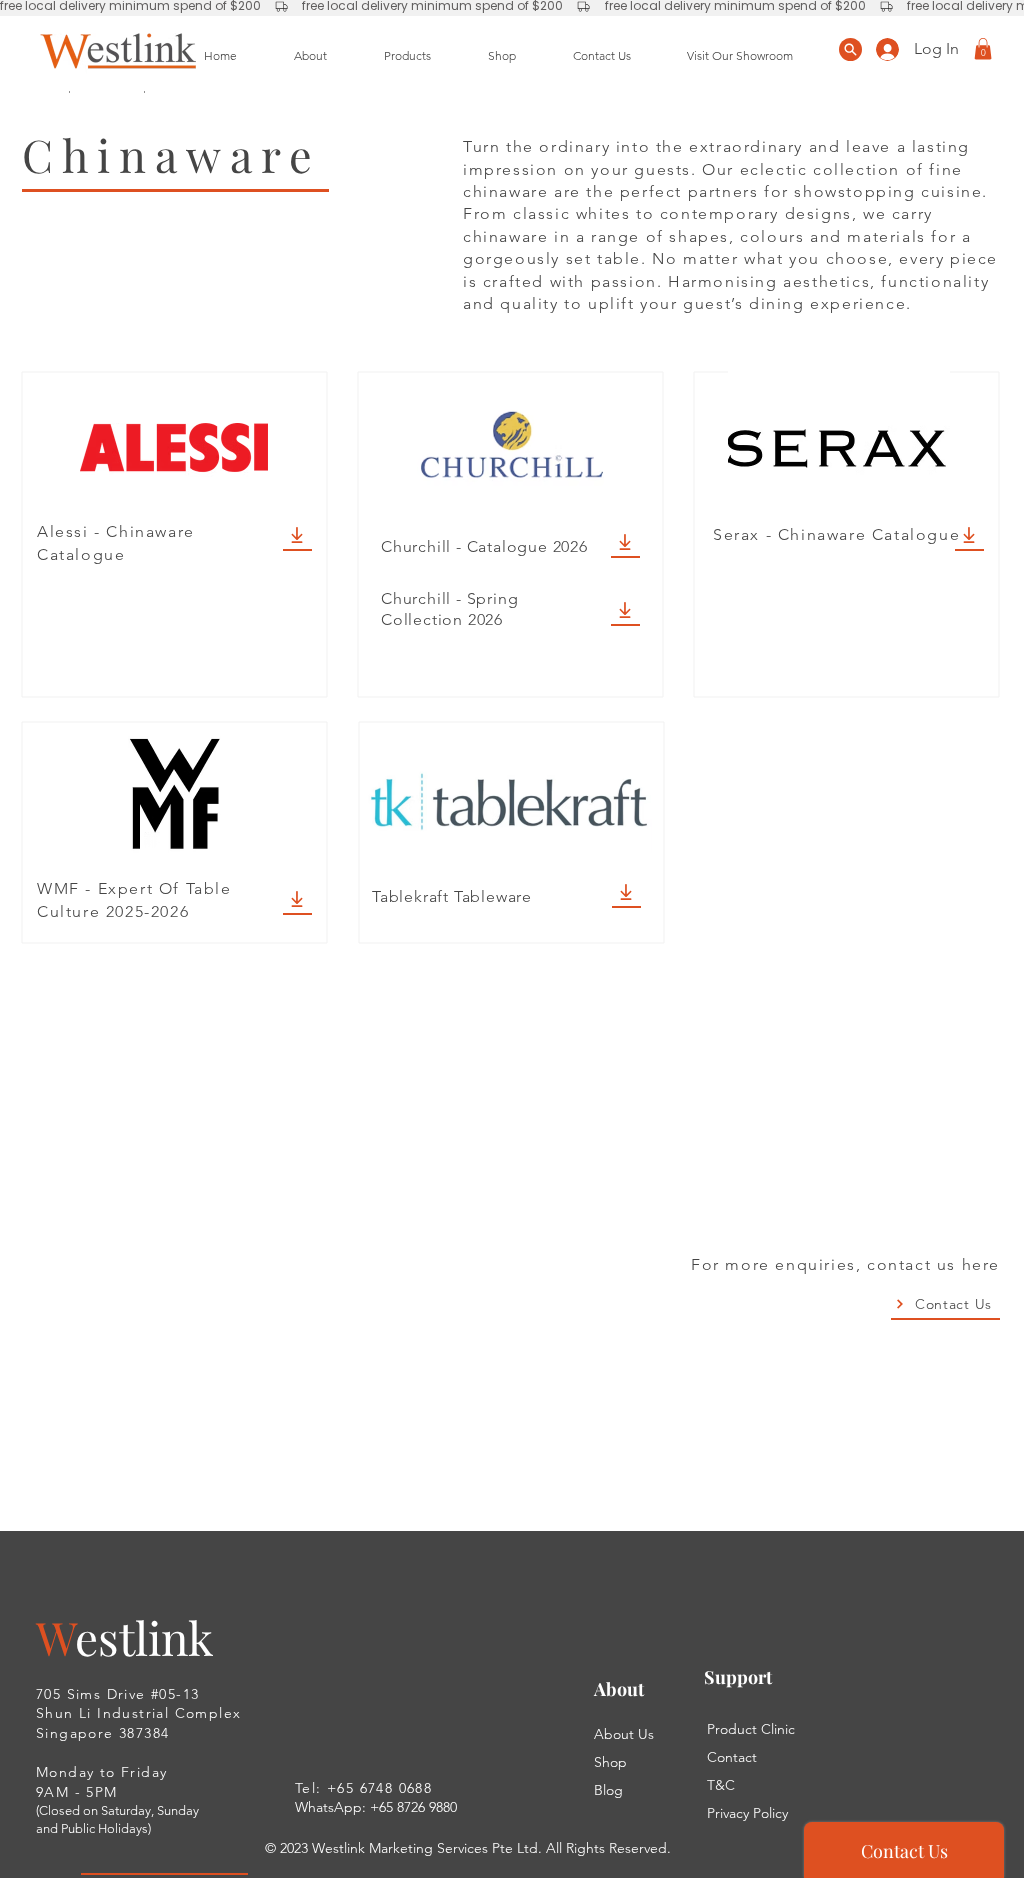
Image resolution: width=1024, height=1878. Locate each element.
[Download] (297, 536)
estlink (144, 1637)
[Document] (850, 49)
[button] (983, 49)
